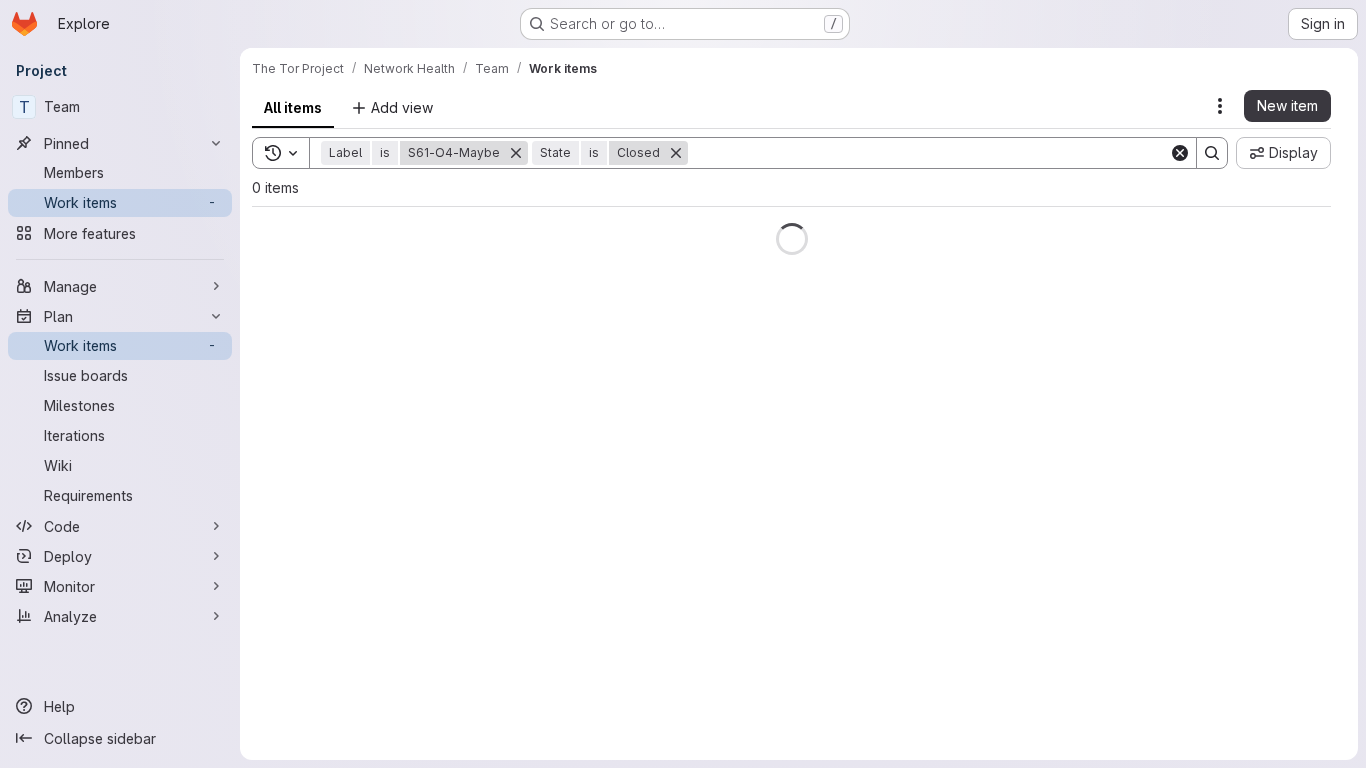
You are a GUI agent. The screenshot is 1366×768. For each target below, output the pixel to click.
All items (293, 107)
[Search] (1212, 153)
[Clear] (1180, 153)
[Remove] (516, 153)
